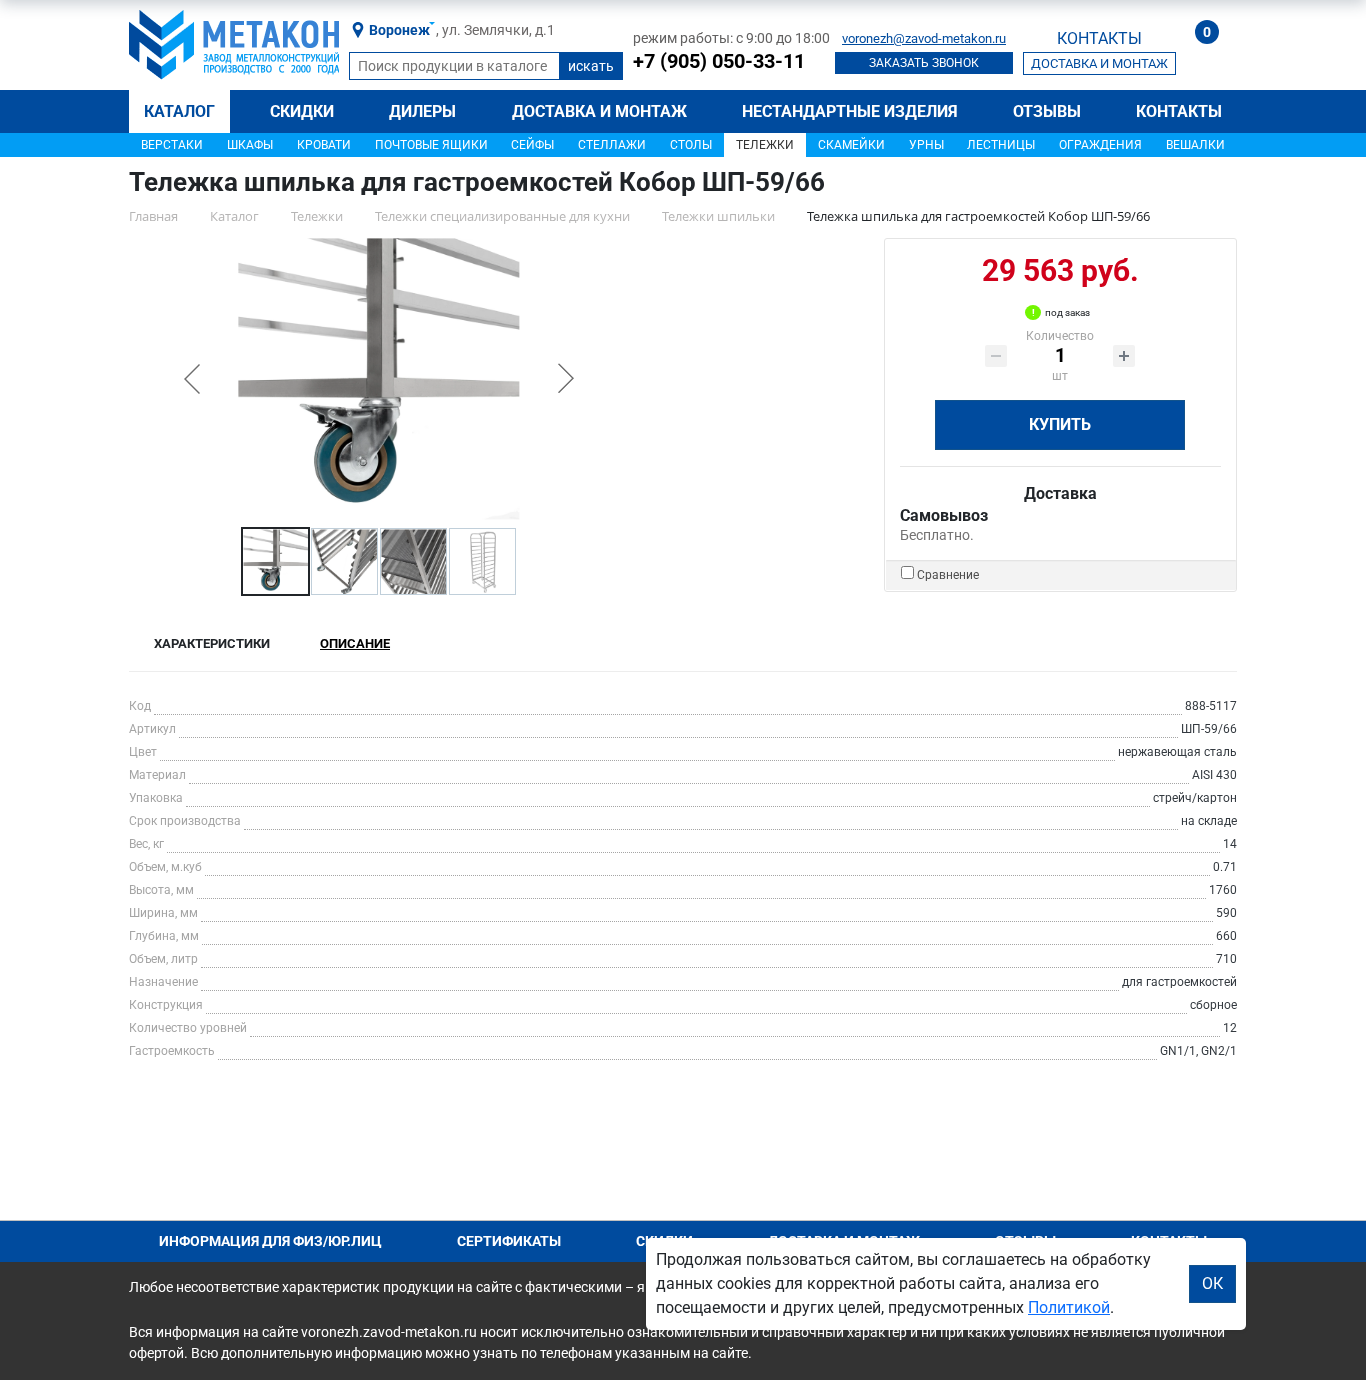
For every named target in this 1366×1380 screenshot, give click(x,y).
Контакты (1179, 111)
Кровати (324, 145)
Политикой (1069, 1307)
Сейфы (532, 145)
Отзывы (1047, 111)
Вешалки (1195, 145)
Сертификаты (509, 1241)
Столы (691, 145)
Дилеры (422, 111)
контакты (1099, 38)
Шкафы (250, 145)
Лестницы (1001, 145)
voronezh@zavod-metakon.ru (924, 38)
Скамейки (851, 145)
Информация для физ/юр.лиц (270, 1241)
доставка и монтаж (1099, 63)
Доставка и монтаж (599, 111)
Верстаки (172, 145)
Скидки (302, 111)
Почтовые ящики (431, 145)
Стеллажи (612, 145)
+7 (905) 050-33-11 (719, 61)
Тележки (765, 145)
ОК (1212, 1283)
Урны (926, 145)
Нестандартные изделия (850, 111)
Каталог (179, 111)
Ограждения (1100, 145)
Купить (1060, 424)
